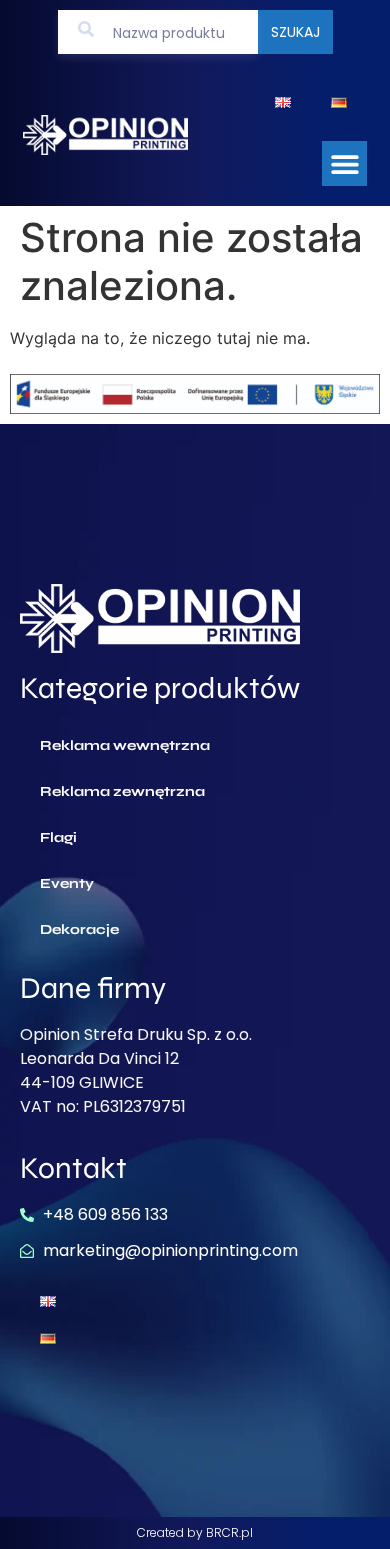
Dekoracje (79, 929)
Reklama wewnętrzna (125, 745)
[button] (344, 163)
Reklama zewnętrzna (122, 791)
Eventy (67, 883)
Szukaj (295, 32)
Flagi (58, 837)
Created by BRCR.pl (195, 1532)
